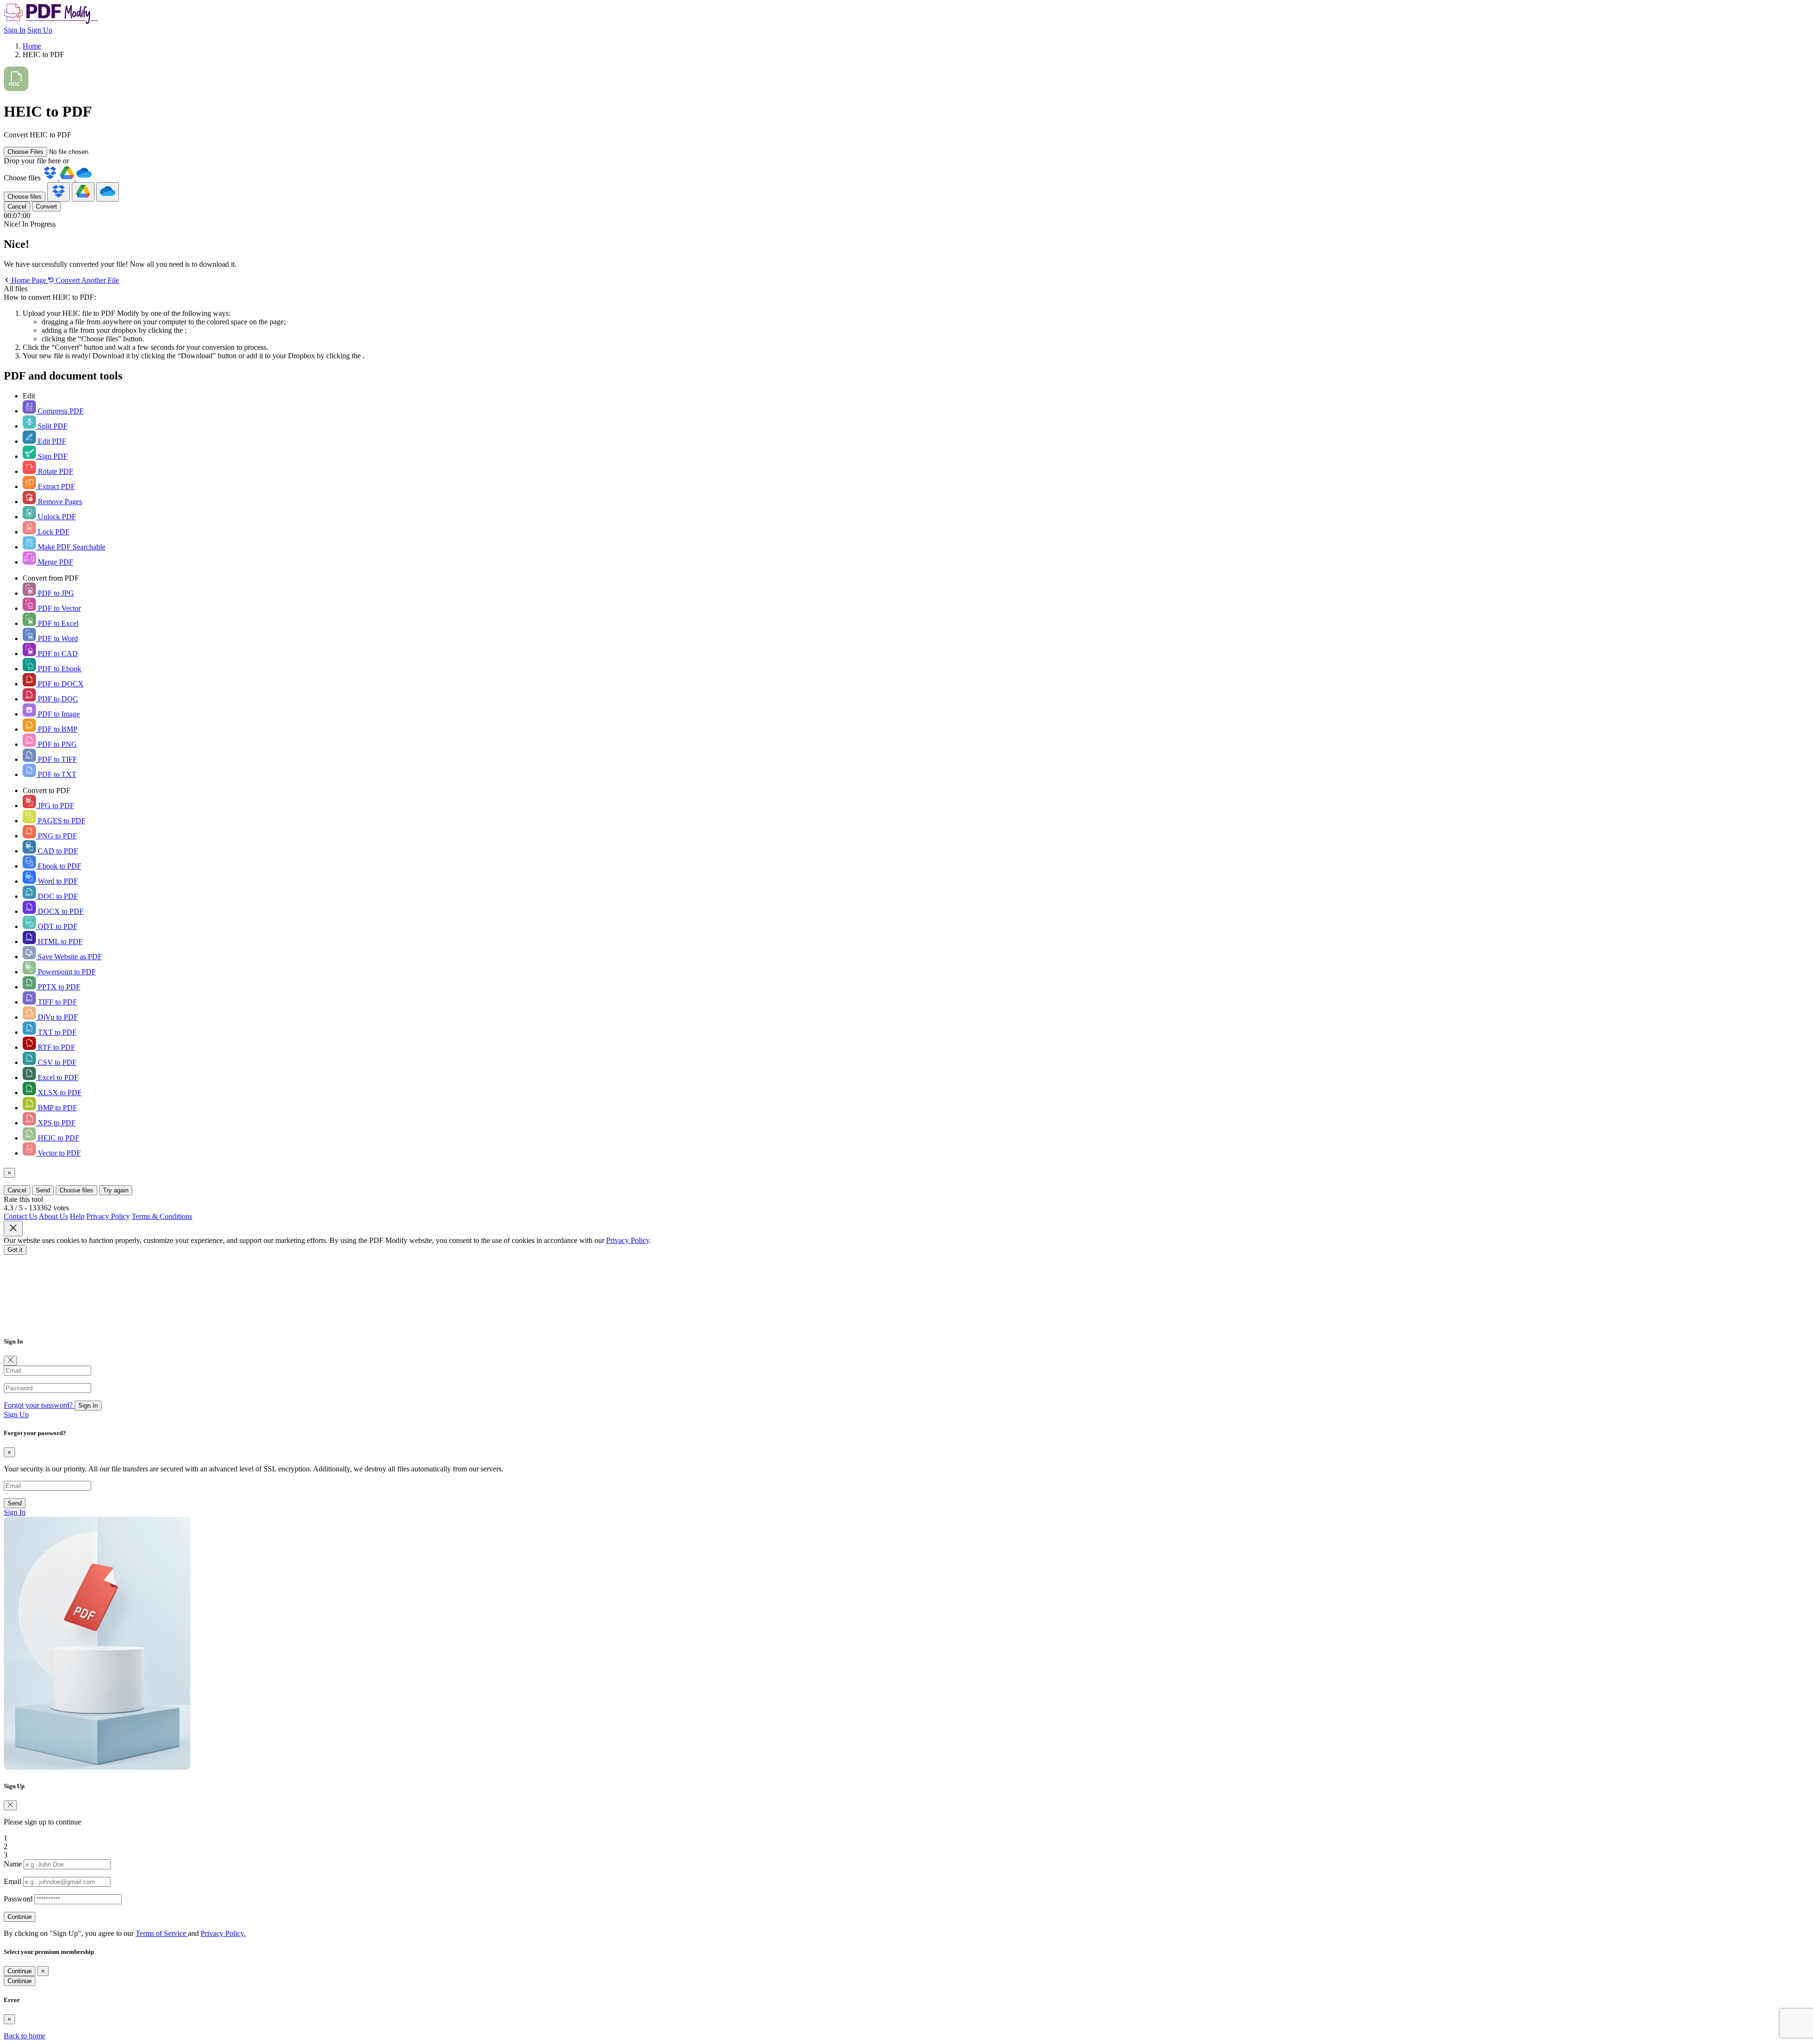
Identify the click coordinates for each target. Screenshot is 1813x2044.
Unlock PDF (56, 517)
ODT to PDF (57, 926)
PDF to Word (57, 638)
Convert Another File (86, 280)
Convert (47, 207)
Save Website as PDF (69, 957)
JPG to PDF (55, 806)
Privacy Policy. (223, 1933)
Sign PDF (52, 456)
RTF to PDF (55, 1047)
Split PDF (52, 426)
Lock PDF (53, 532)
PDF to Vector (58, 608)
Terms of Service (162, 1933)
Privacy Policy (108, 1216)
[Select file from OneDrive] (84, 178)
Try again (116, 1190)
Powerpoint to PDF (66, 972)
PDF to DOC (57, 699)
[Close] (10, 1361)
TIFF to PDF (56, 1002)
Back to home (25, 2036)
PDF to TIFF (56, 759)
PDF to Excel (57, 623)
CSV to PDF (56, 1062)
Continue (20, 1917)
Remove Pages (59, 502)
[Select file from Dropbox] (51, 178)
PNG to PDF (56, 836)
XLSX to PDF (59, 1093)
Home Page (29, 280)
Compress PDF (60, 411)
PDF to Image (58, 714)
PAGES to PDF (61, 821)
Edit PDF (51, 441)
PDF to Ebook (59, 669)
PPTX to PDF (58, 987)
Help (77, 1216)
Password (18, 1899)
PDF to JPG (55, 593)
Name (13, 1864)
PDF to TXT (56, 774)
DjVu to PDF (57, 1017)
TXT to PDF (56, 1032)
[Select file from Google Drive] (68, 178)
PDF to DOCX (60, 684)
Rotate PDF (55, 471)
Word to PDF (57, 881)
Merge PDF (55, 562)
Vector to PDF (58, 1153)
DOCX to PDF (60, 911)
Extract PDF (55, 486)
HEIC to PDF (58, 1138)
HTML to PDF (59, 942)
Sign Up (40, 30)
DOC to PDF (57, 896)
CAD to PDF (57, 851)
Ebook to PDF (59, 866)
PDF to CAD (57, 654)
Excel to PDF (57, 1077)
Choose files (25, 197)
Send (43, 1190)
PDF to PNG (56, 744)
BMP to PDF (56, 1108)
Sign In (15, 30)
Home (32, 46)
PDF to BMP (57, 729)
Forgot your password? (39, 1405)
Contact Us (21, 1216)
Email (13, 1881)
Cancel (17, 207)
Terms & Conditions (162, 1216)
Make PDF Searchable (71, 547)
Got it (15, 1250)
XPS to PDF (56, 1123)
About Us (53, 1216)
